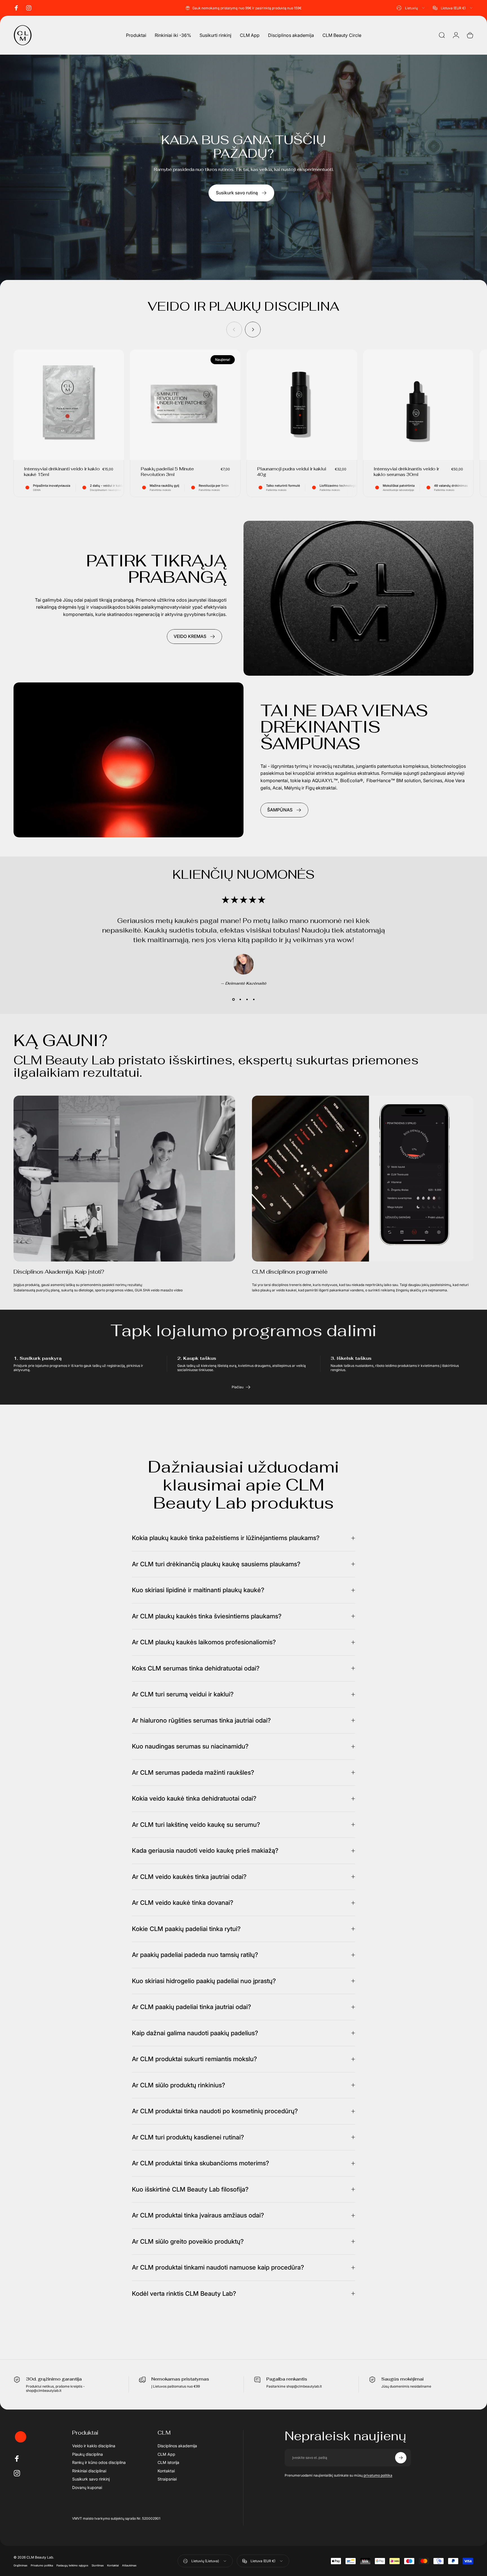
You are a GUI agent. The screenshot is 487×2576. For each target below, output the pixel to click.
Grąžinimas (20, 2565)
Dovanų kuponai (87, 2487)
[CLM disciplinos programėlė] (363, 1179)
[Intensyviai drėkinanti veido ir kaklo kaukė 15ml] (69, 405)
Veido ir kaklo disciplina (94, 2446)
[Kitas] (253, 330)
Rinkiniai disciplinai (89, 2471)
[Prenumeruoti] (401, 2458)
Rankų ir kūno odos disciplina (99, 2462)
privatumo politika (378, 2475)
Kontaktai (166, 2471)
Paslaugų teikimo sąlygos (72, 2565)
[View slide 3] (247, 999)
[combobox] (411, 8)
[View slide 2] (240, 999)
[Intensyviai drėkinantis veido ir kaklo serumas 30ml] (418, 405)
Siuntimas (98, 2565)
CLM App (166, 2454)
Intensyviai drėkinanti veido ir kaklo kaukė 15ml (62, 472)
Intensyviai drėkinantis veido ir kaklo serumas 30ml (406, 472)
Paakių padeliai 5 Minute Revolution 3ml (167, 472)
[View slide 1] (233, 999)
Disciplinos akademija (177, 2446)
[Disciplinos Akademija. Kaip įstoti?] (124, 1179)
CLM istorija (168, 2462)
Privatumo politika (42, 2565)
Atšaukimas (129, 2565)
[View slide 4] (254, 999)
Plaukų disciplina (88, 2454)
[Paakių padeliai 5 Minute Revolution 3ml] (185, 405)
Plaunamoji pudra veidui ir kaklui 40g (292, 472)
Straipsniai (167, 2479)
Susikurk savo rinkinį (91, 2479)
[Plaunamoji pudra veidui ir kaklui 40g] (302, 405)
